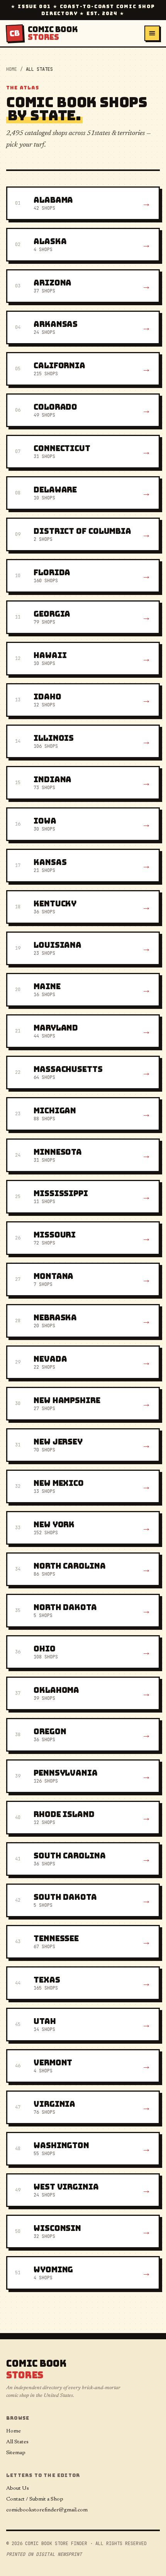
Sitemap (16, 2453)
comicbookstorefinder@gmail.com (47, 2510)
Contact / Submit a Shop (35, 2499)
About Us (18, 2489)
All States (17, 2442)
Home (12, 69)
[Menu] (152, 33)
